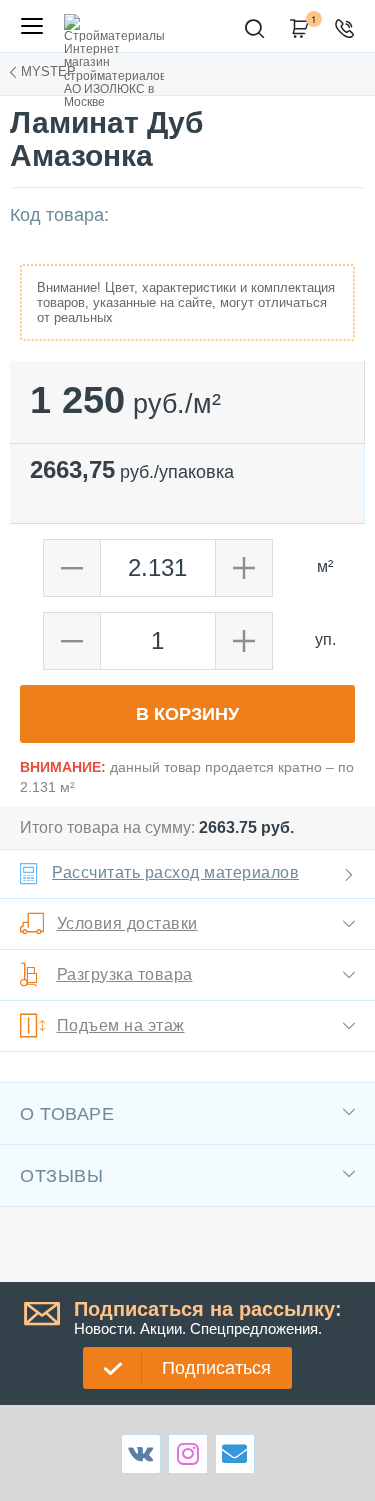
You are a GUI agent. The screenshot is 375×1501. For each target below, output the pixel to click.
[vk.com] (141, 1454)
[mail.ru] (235, 1453)
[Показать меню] (32, 26)
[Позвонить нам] (347, 29)
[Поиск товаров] (257, 29)
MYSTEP (48, 71)
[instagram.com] (188, 1453)
